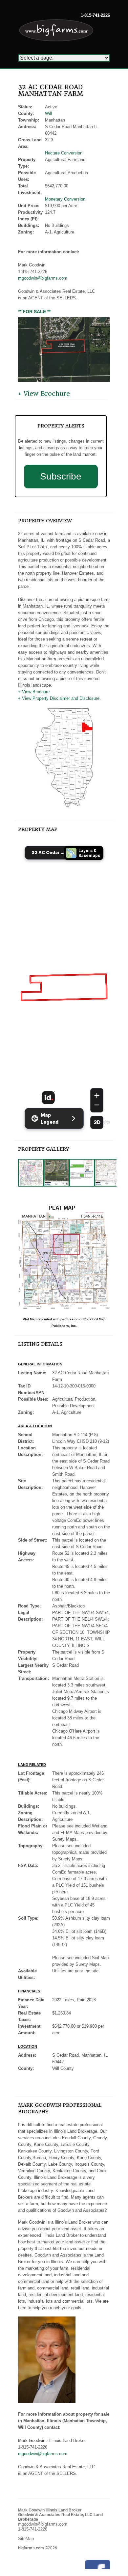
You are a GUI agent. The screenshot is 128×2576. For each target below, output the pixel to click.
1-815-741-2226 (95, 15)
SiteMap (26, 2539)
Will (48, 113)
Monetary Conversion (65, 199)
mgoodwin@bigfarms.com (43, 278)
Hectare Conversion (64, 153)
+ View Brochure (44, 394)
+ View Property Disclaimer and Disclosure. (59, 698)
